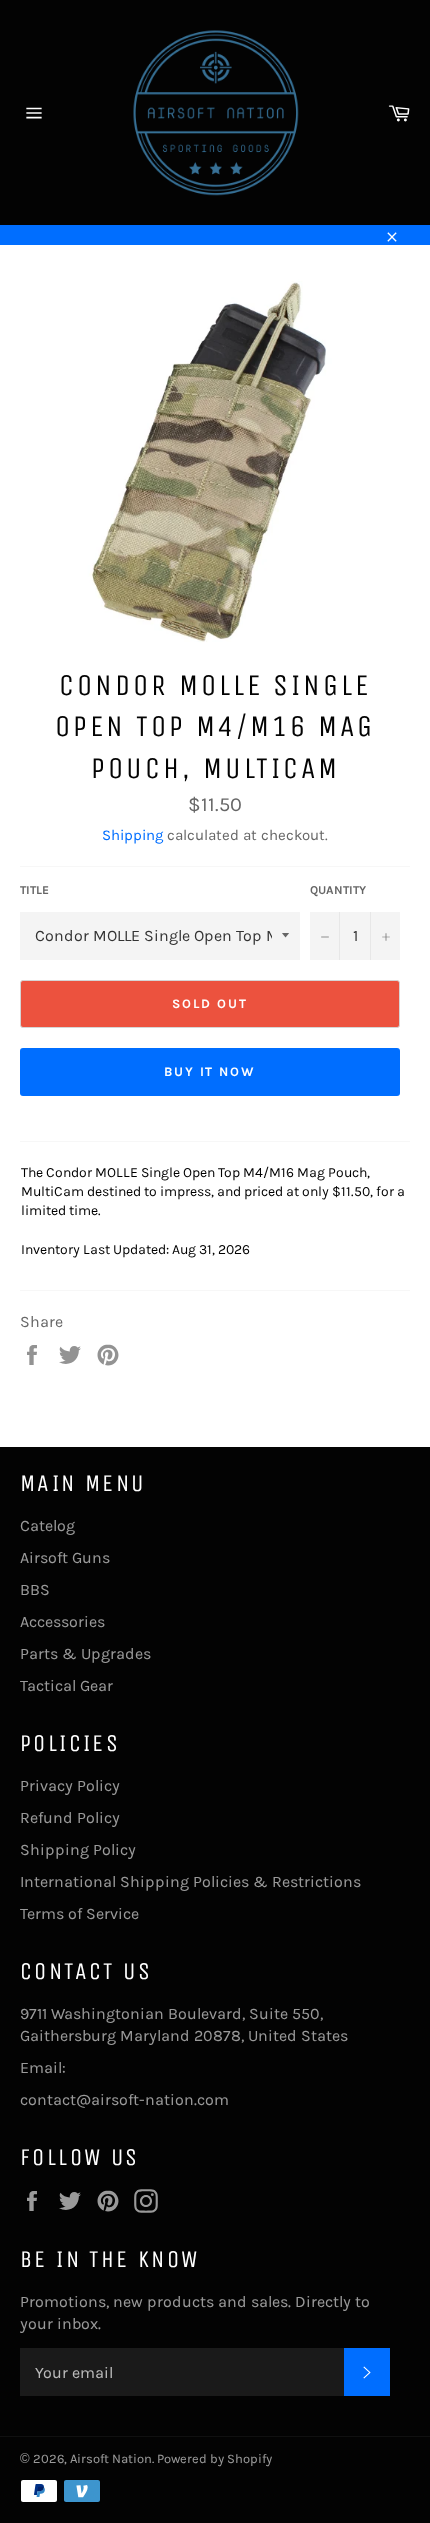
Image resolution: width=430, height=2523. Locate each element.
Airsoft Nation (111, 2458)
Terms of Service (79, 1913)
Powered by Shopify (214, 2458)
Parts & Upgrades (85, 1653)
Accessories (62, 1621)
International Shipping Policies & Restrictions (190, 1881)
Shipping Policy (78, 1849)
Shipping (132, 835)
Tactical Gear (66, 1685)
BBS (35, 1589)
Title (34, 890)
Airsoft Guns (65, 1557)
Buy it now (210, 1071)
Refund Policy (70, 1817)
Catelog (47, 1525)
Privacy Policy (70, 1785)
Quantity (338, 890)
